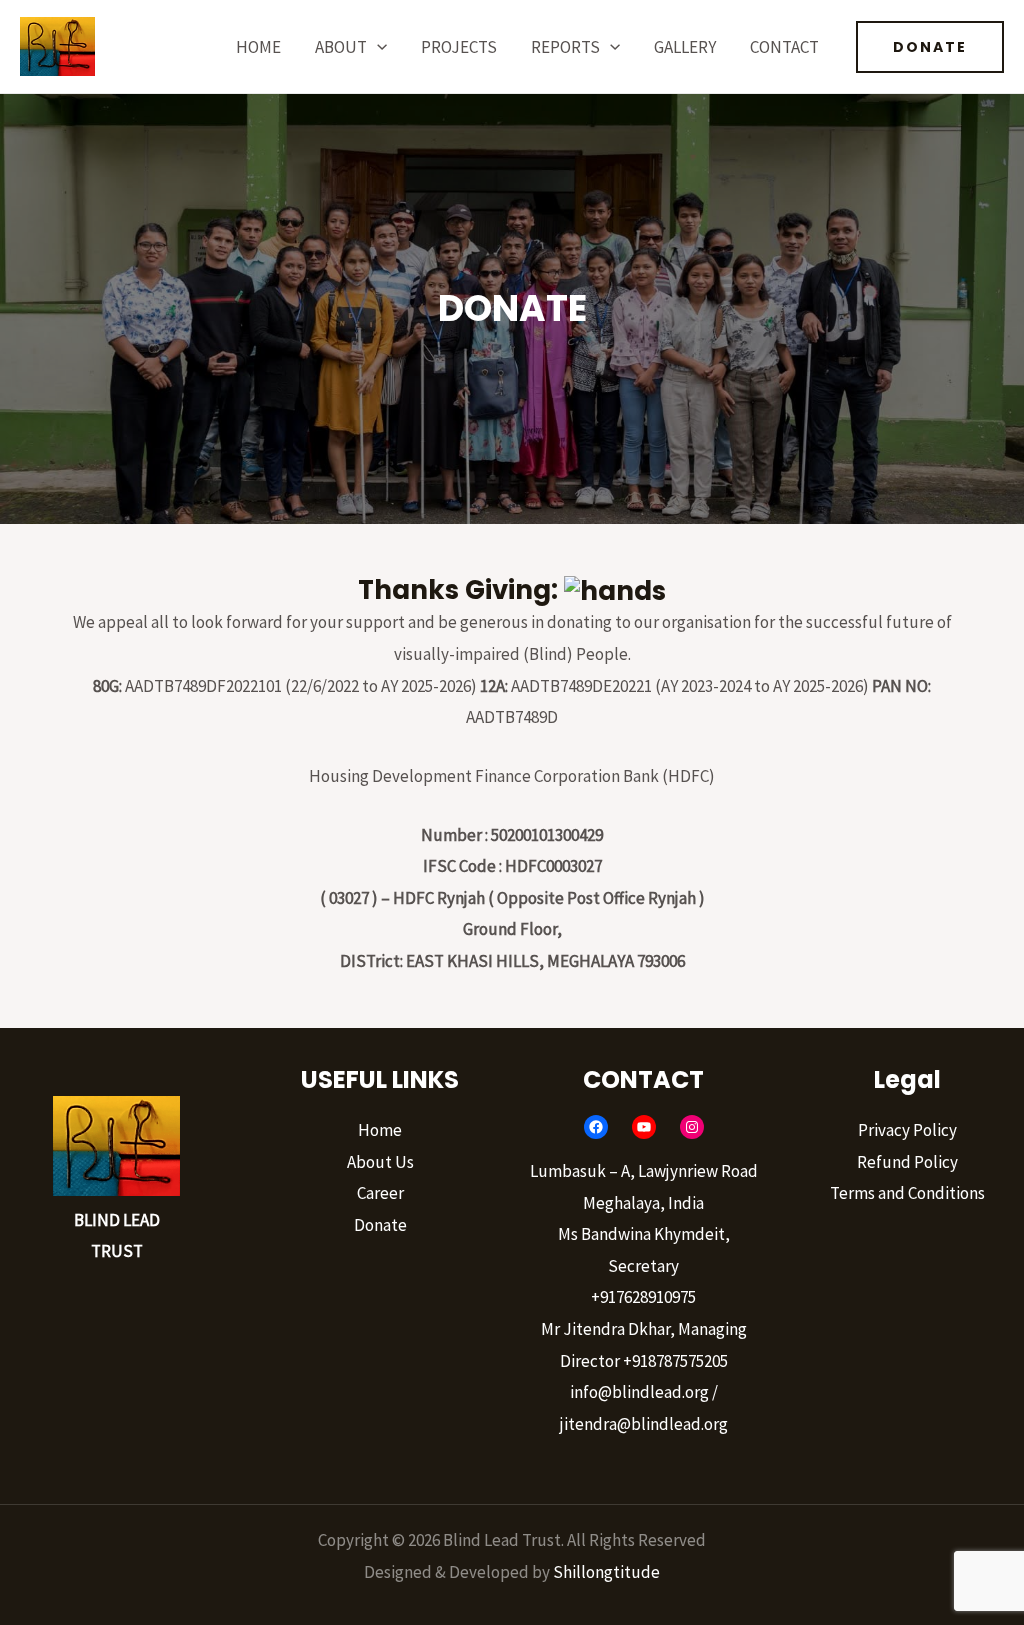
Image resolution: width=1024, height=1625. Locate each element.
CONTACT (784, 47)
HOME (258, 47)
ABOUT (341, 47)
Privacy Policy (907, 1130)
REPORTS (565, 47)
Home (380, 1130)
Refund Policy (907, 1162)
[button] (377, 47)
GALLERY (685, 47)
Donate (380, 1225)
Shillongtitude (606, 1572)
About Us (380, 1162)
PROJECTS (459, 47)
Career (380, 1193)
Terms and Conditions (907, 1193)
